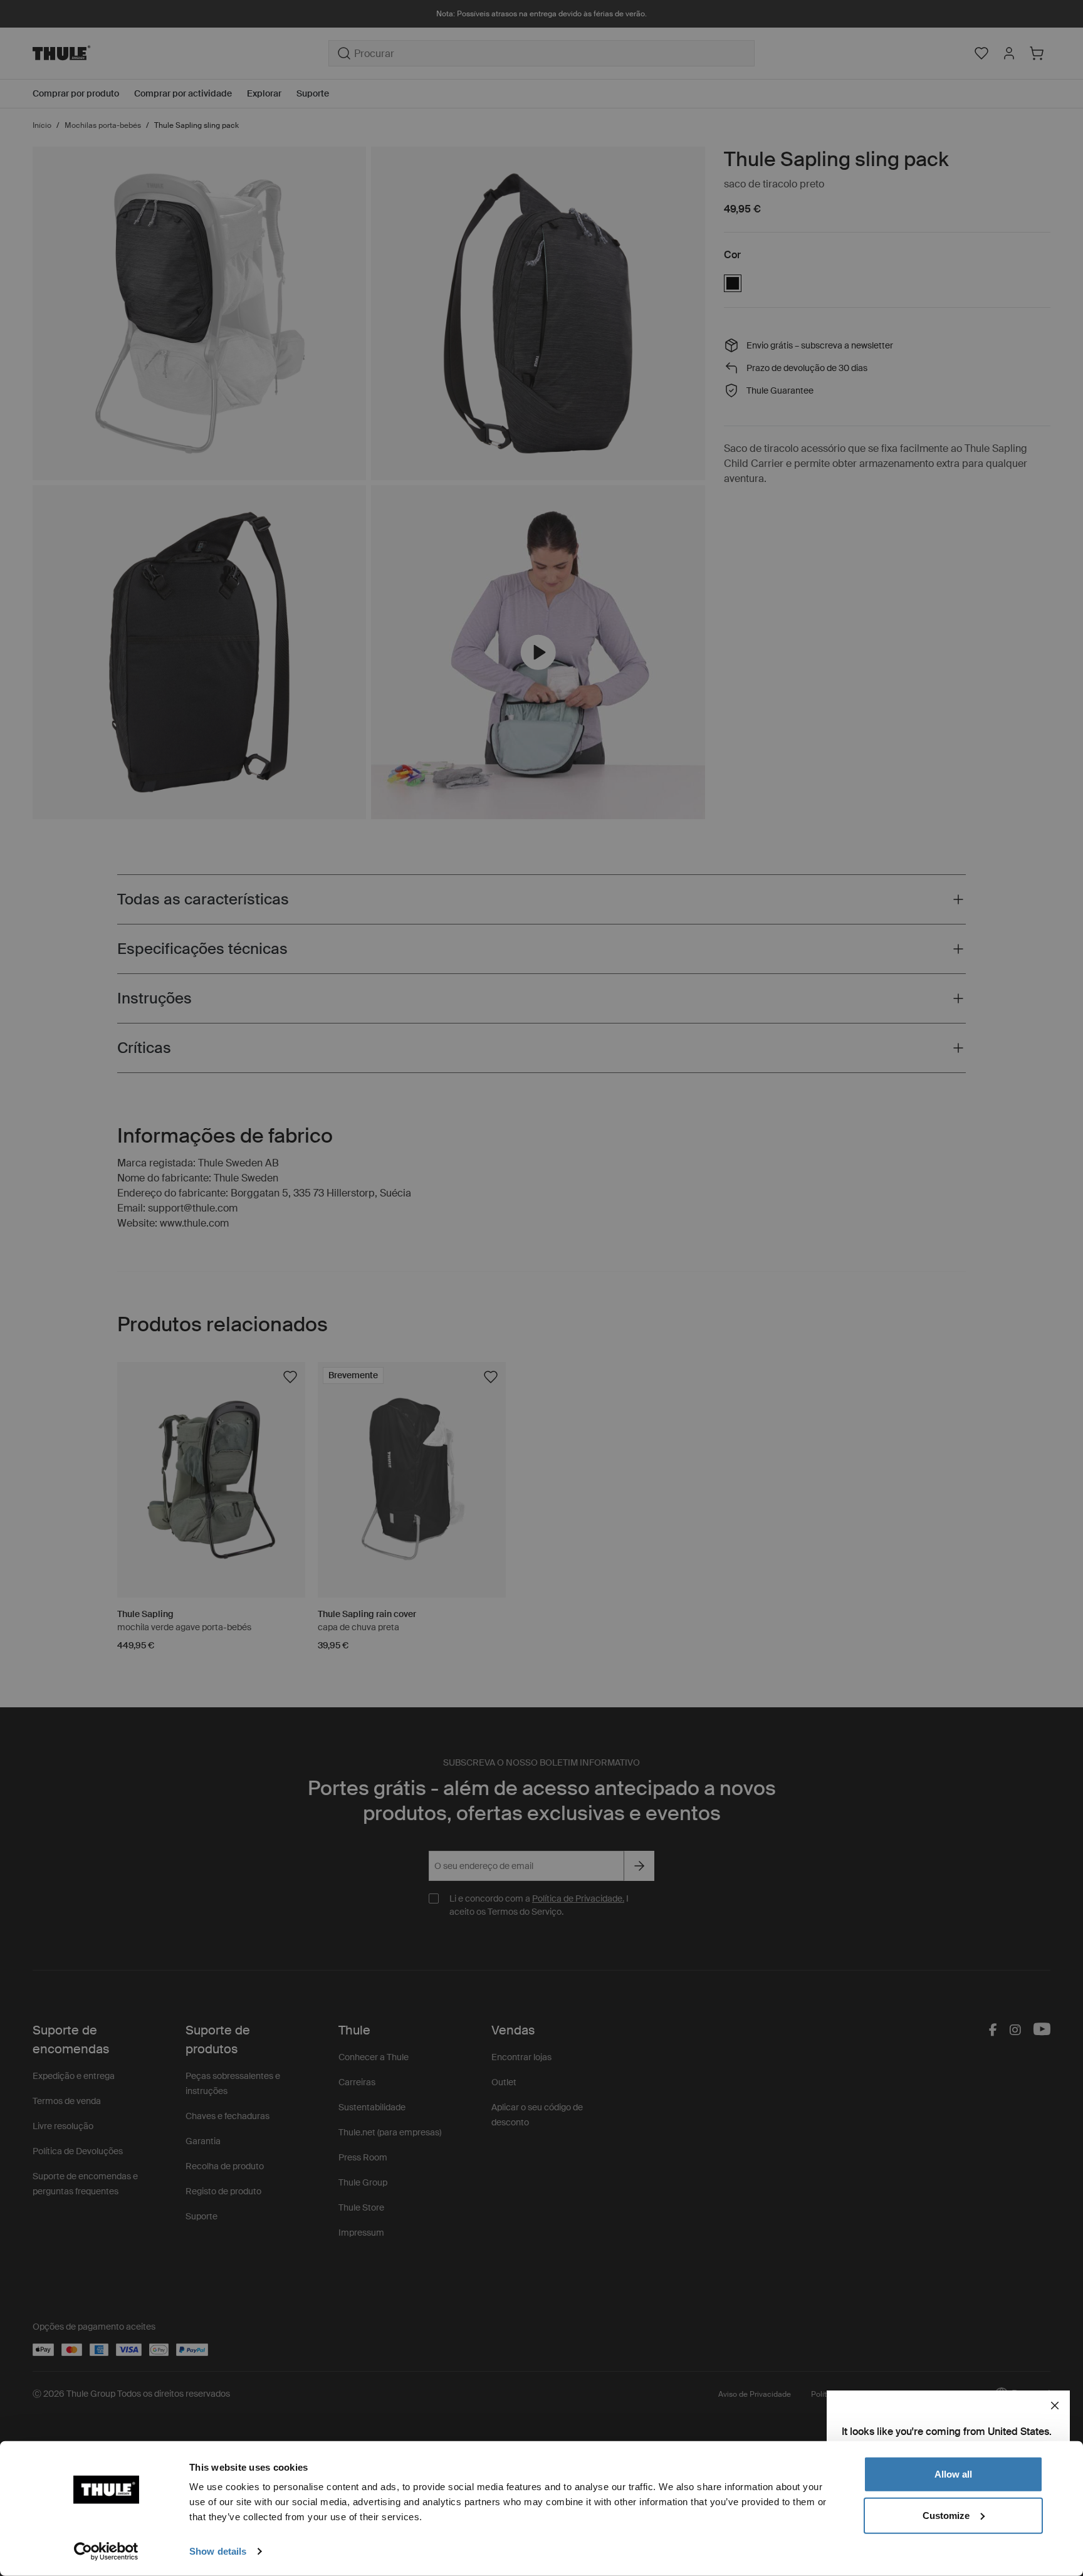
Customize (946, 2515)
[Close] (1055, 2406)
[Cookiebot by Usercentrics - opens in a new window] (106, 2552)
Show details (218, 2551)
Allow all (953, 2474)
